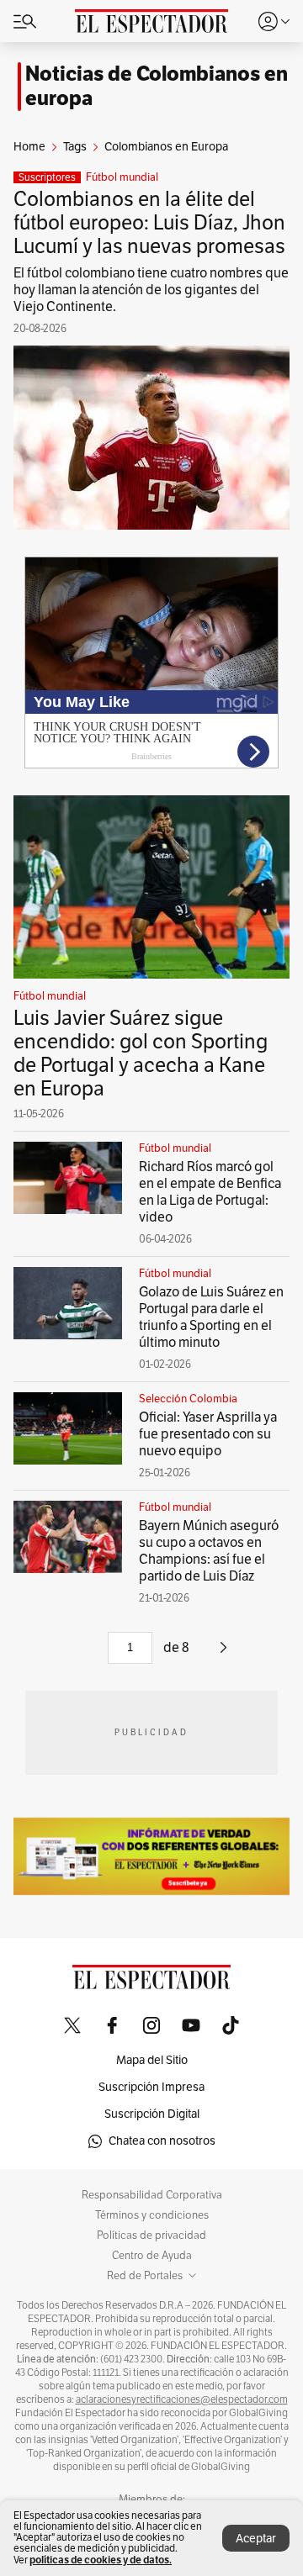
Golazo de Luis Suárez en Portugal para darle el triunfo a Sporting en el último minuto (211, 1317)
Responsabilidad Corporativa (152, 2195)
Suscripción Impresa (151, 2087)
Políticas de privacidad (151, 2236)
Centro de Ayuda (152, 2256)
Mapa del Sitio (152, 2060)
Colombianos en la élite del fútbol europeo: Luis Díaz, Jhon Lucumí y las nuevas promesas (149, 223)
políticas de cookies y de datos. (101, 2560)
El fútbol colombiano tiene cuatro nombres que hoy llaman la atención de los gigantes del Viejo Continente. (151, 290)
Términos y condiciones (152, 2215)
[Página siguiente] (223, 1654)
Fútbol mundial (122, 177)
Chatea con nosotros (162, 2141)
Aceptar (256, 2539)
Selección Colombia (188, 1399)
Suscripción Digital (152, 2114)
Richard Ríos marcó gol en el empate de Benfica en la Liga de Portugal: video (210, 1192)
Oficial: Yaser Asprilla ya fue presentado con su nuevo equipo (208, 1434)
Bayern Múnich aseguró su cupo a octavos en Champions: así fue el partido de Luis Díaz (209, 1551)
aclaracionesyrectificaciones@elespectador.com (182, 2399)
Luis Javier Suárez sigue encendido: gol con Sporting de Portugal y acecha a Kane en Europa (141, 1053)
